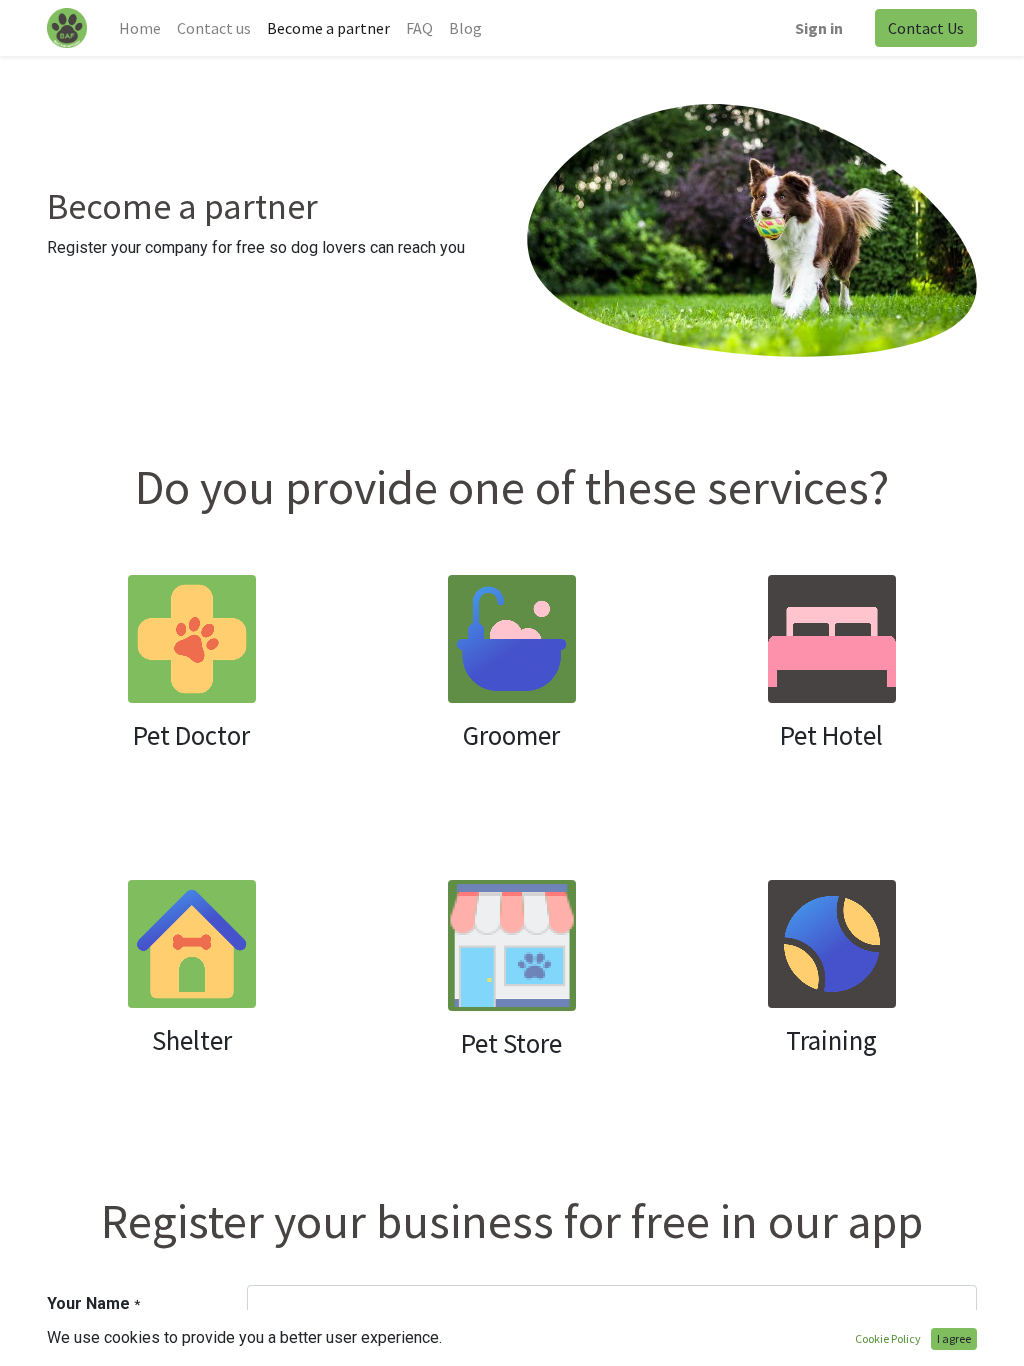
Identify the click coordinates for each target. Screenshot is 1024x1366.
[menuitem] (140, 28)
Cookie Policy (888, 1338)
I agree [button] (954, 1338)
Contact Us (926, 28)
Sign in (819, 28)
